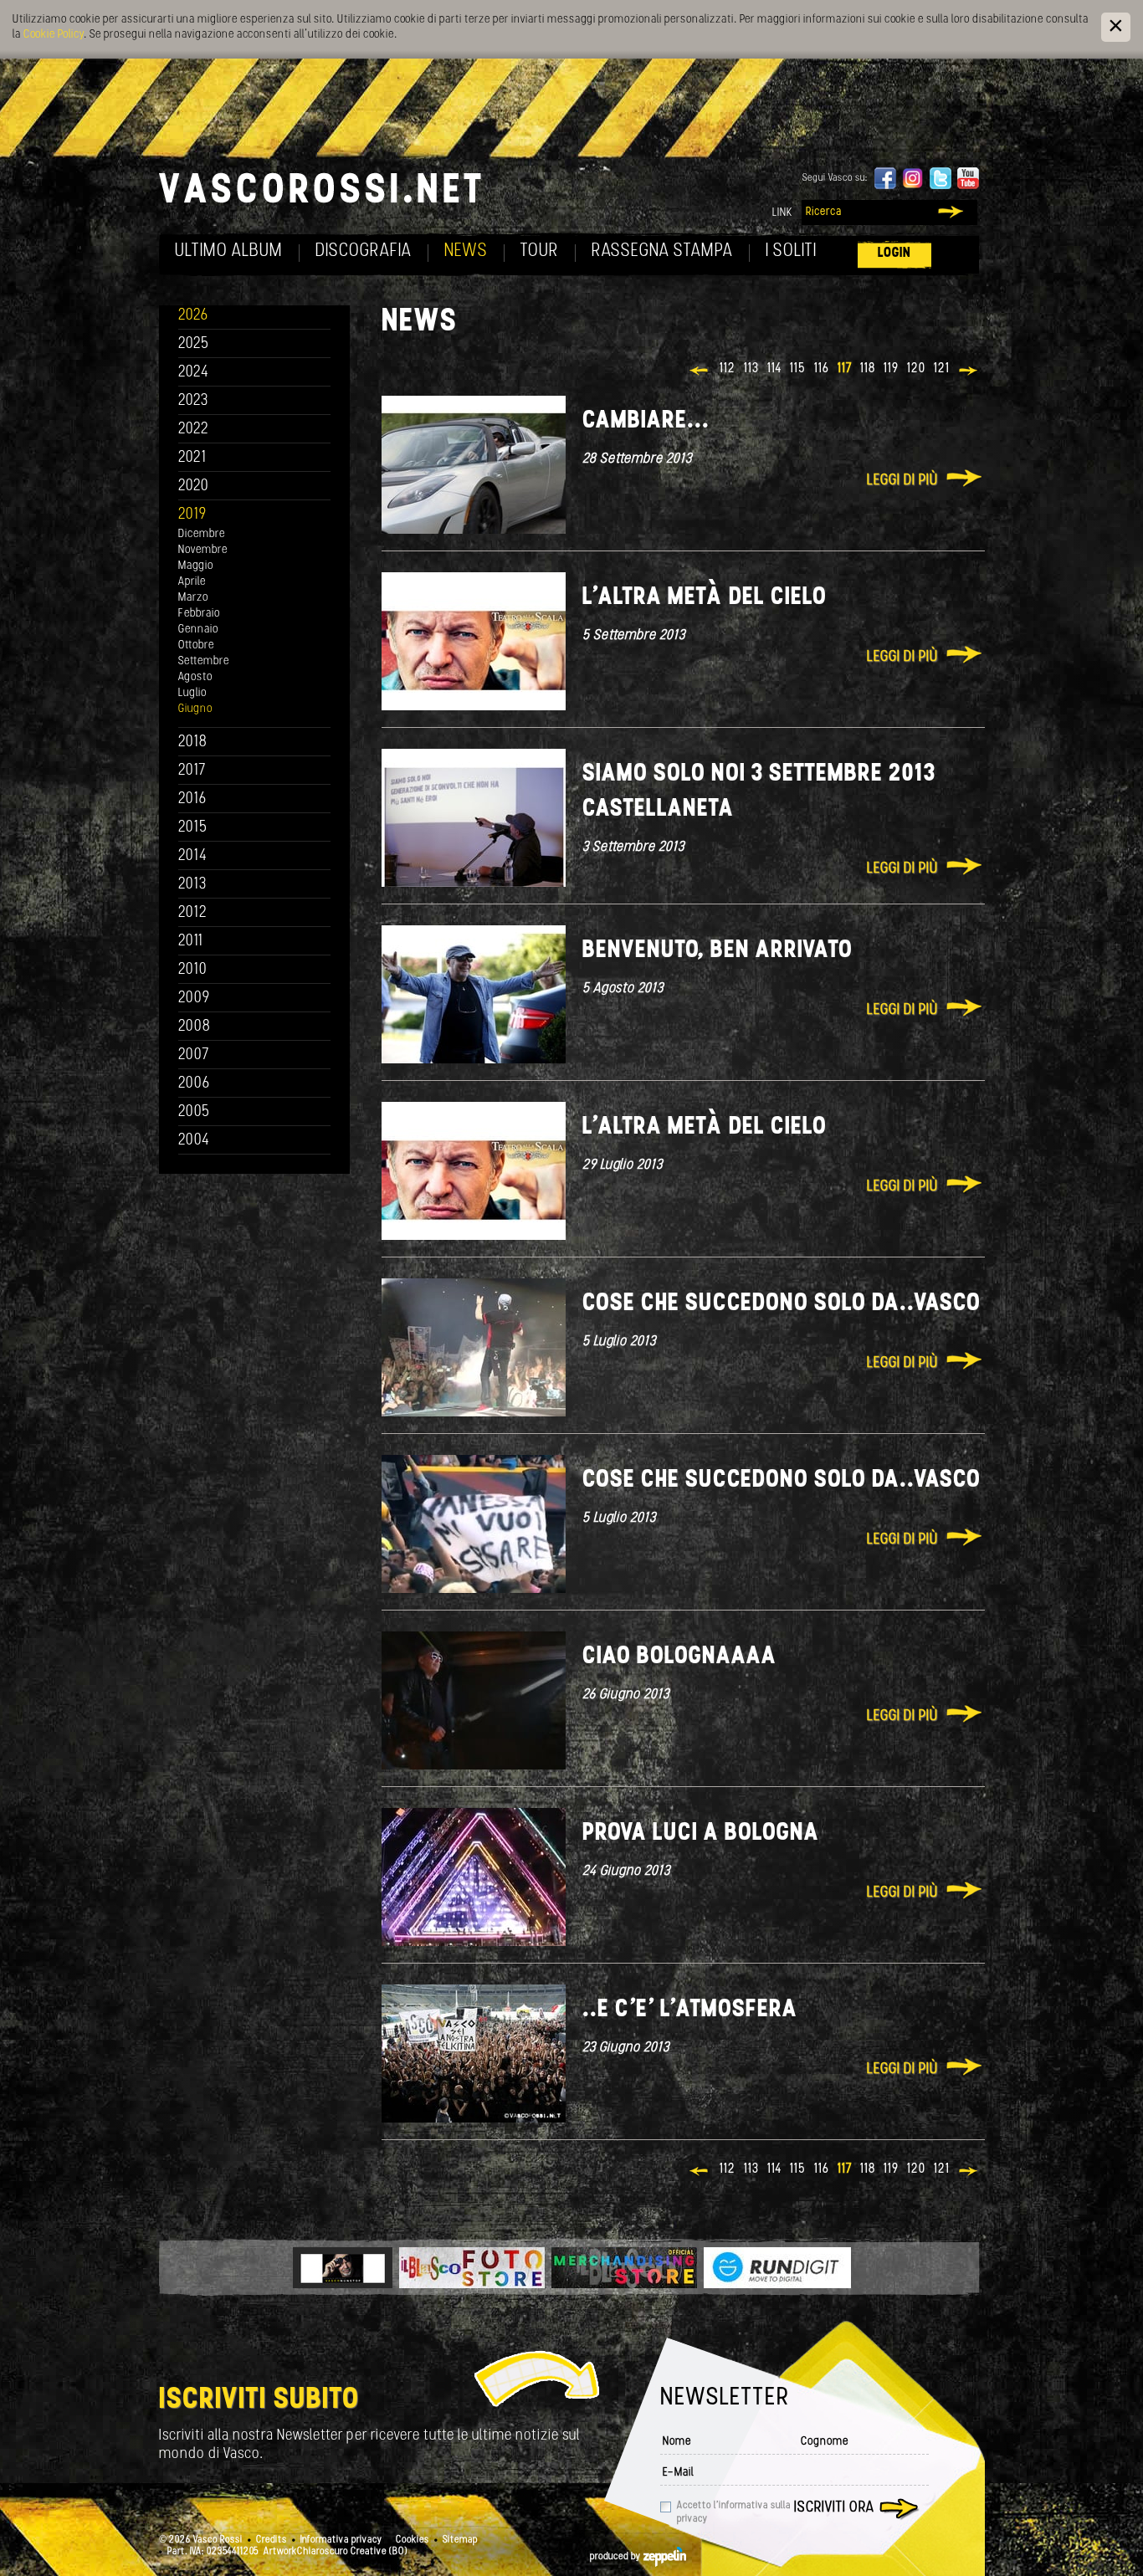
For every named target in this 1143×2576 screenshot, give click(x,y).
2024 (194, 373)
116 (822, 369)
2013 (192, 885)
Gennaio (198, 630)
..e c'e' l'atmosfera (690, 2010)
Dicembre (202, 534)
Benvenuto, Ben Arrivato (718, 951)
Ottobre (196, 645)
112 (728, 369)
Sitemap (460, 2540)
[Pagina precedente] (700, 372)
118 (868, 369)
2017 (192, 771)
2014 (193, 856)
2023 (193, 401)
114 (774, 369)
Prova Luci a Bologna (701, 1833)
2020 (194, 487)
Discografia (364, 251)
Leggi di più (902, 481)
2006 (194, 1084)
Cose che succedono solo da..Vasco (782, 1304)
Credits (272, 2540)
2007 (194, 1055)
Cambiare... (646, 421)
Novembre (203, 550)
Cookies (413, 2540)
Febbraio (199, 614)
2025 (194, 344)
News (466, 251)
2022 (194, 430)
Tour (540, 251)
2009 (194, 999)
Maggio (196, 566)
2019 (192, 515)
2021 (192, 458)
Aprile (192, 582)
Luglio (192, 693)
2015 (193, 828)
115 (798, 369)
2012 (193, 913)
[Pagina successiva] (969, 372)
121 (942, 369)
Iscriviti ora (834, 2508)
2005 (194, 1112)
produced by (617, 2557)
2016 (192, 799)
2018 (193, 743)
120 (916, 369)
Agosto (195, 677)
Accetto (734, 2512)
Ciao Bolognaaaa (679, 1657)
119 (891, 369)
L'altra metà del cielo (705, 598)
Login (894, 253)
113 (751, 369)
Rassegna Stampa (662, 251)
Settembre (204, 661)
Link (782, 213)
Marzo (193, 598)
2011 (191, 942)
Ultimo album (229, 251)
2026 (193, 316)
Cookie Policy (54, 35)
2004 (194, 1141)
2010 (193, 970)
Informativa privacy (341, 2540)
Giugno (195, 709)
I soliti (791, 251)
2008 (195, 1027)
